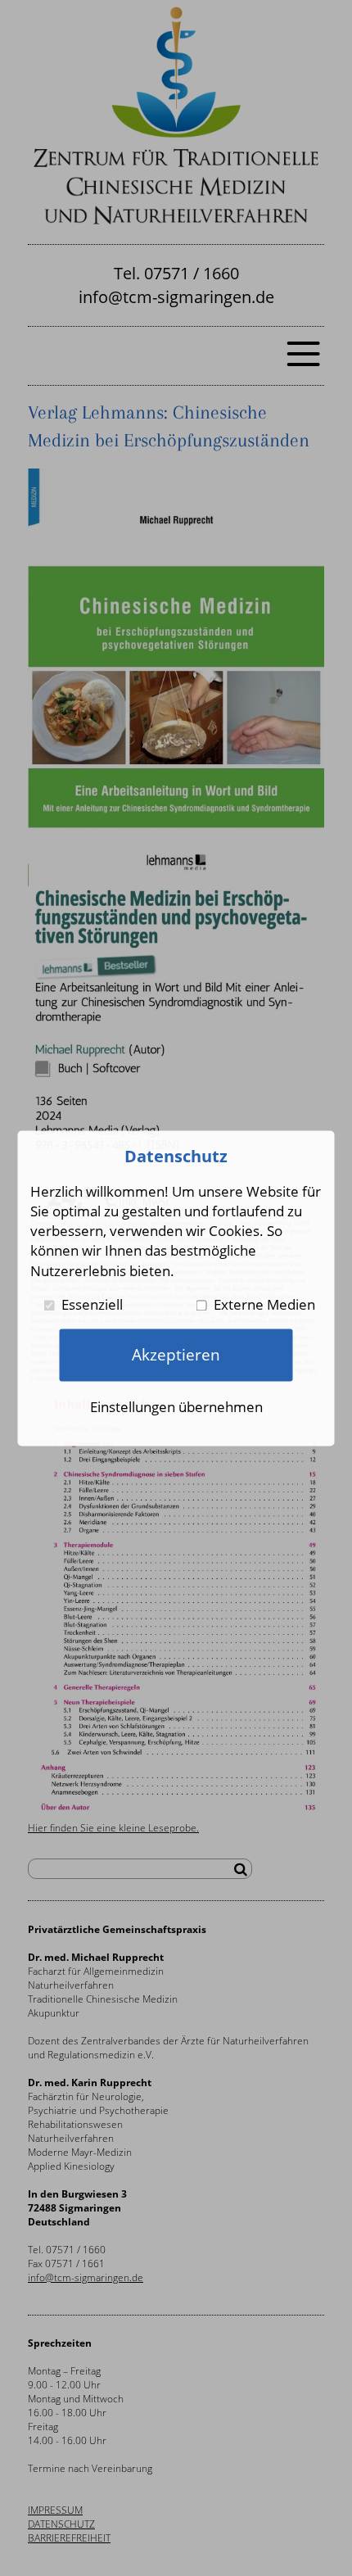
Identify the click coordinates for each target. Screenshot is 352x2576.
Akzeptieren (176, 1354)
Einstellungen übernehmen (176, 1407)
